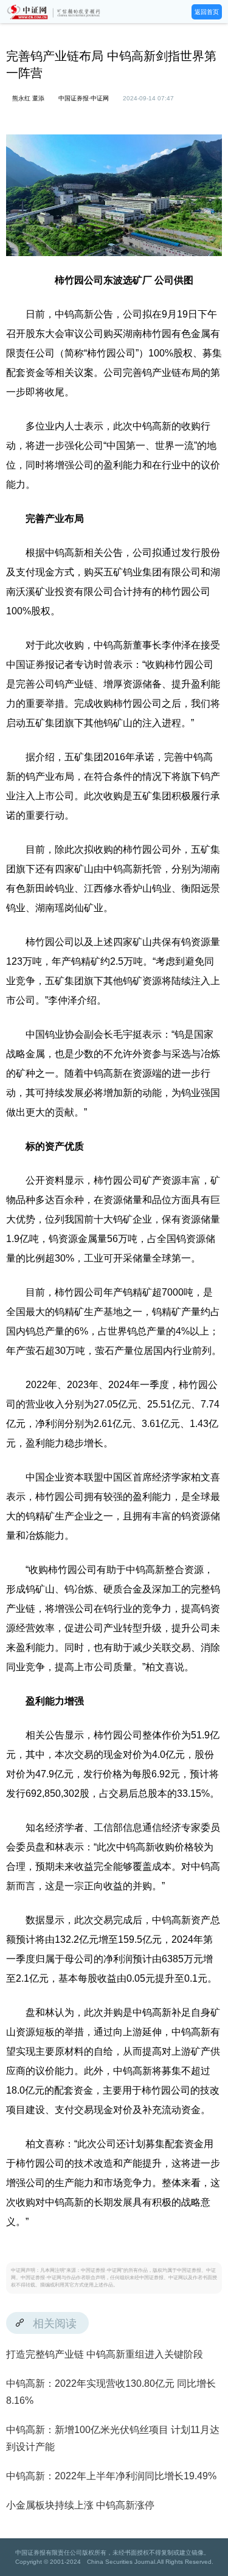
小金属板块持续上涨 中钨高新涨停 (80, 2505)
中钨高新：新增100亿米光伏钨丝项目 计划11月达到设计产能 (113, 2438)
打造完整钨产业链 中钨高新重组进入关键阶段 (105, 2354)
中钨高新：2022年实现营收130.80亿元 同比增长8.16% (111, 2392)
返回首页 (207, 12)
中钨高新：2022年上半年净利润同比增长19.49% (111, 2476)
